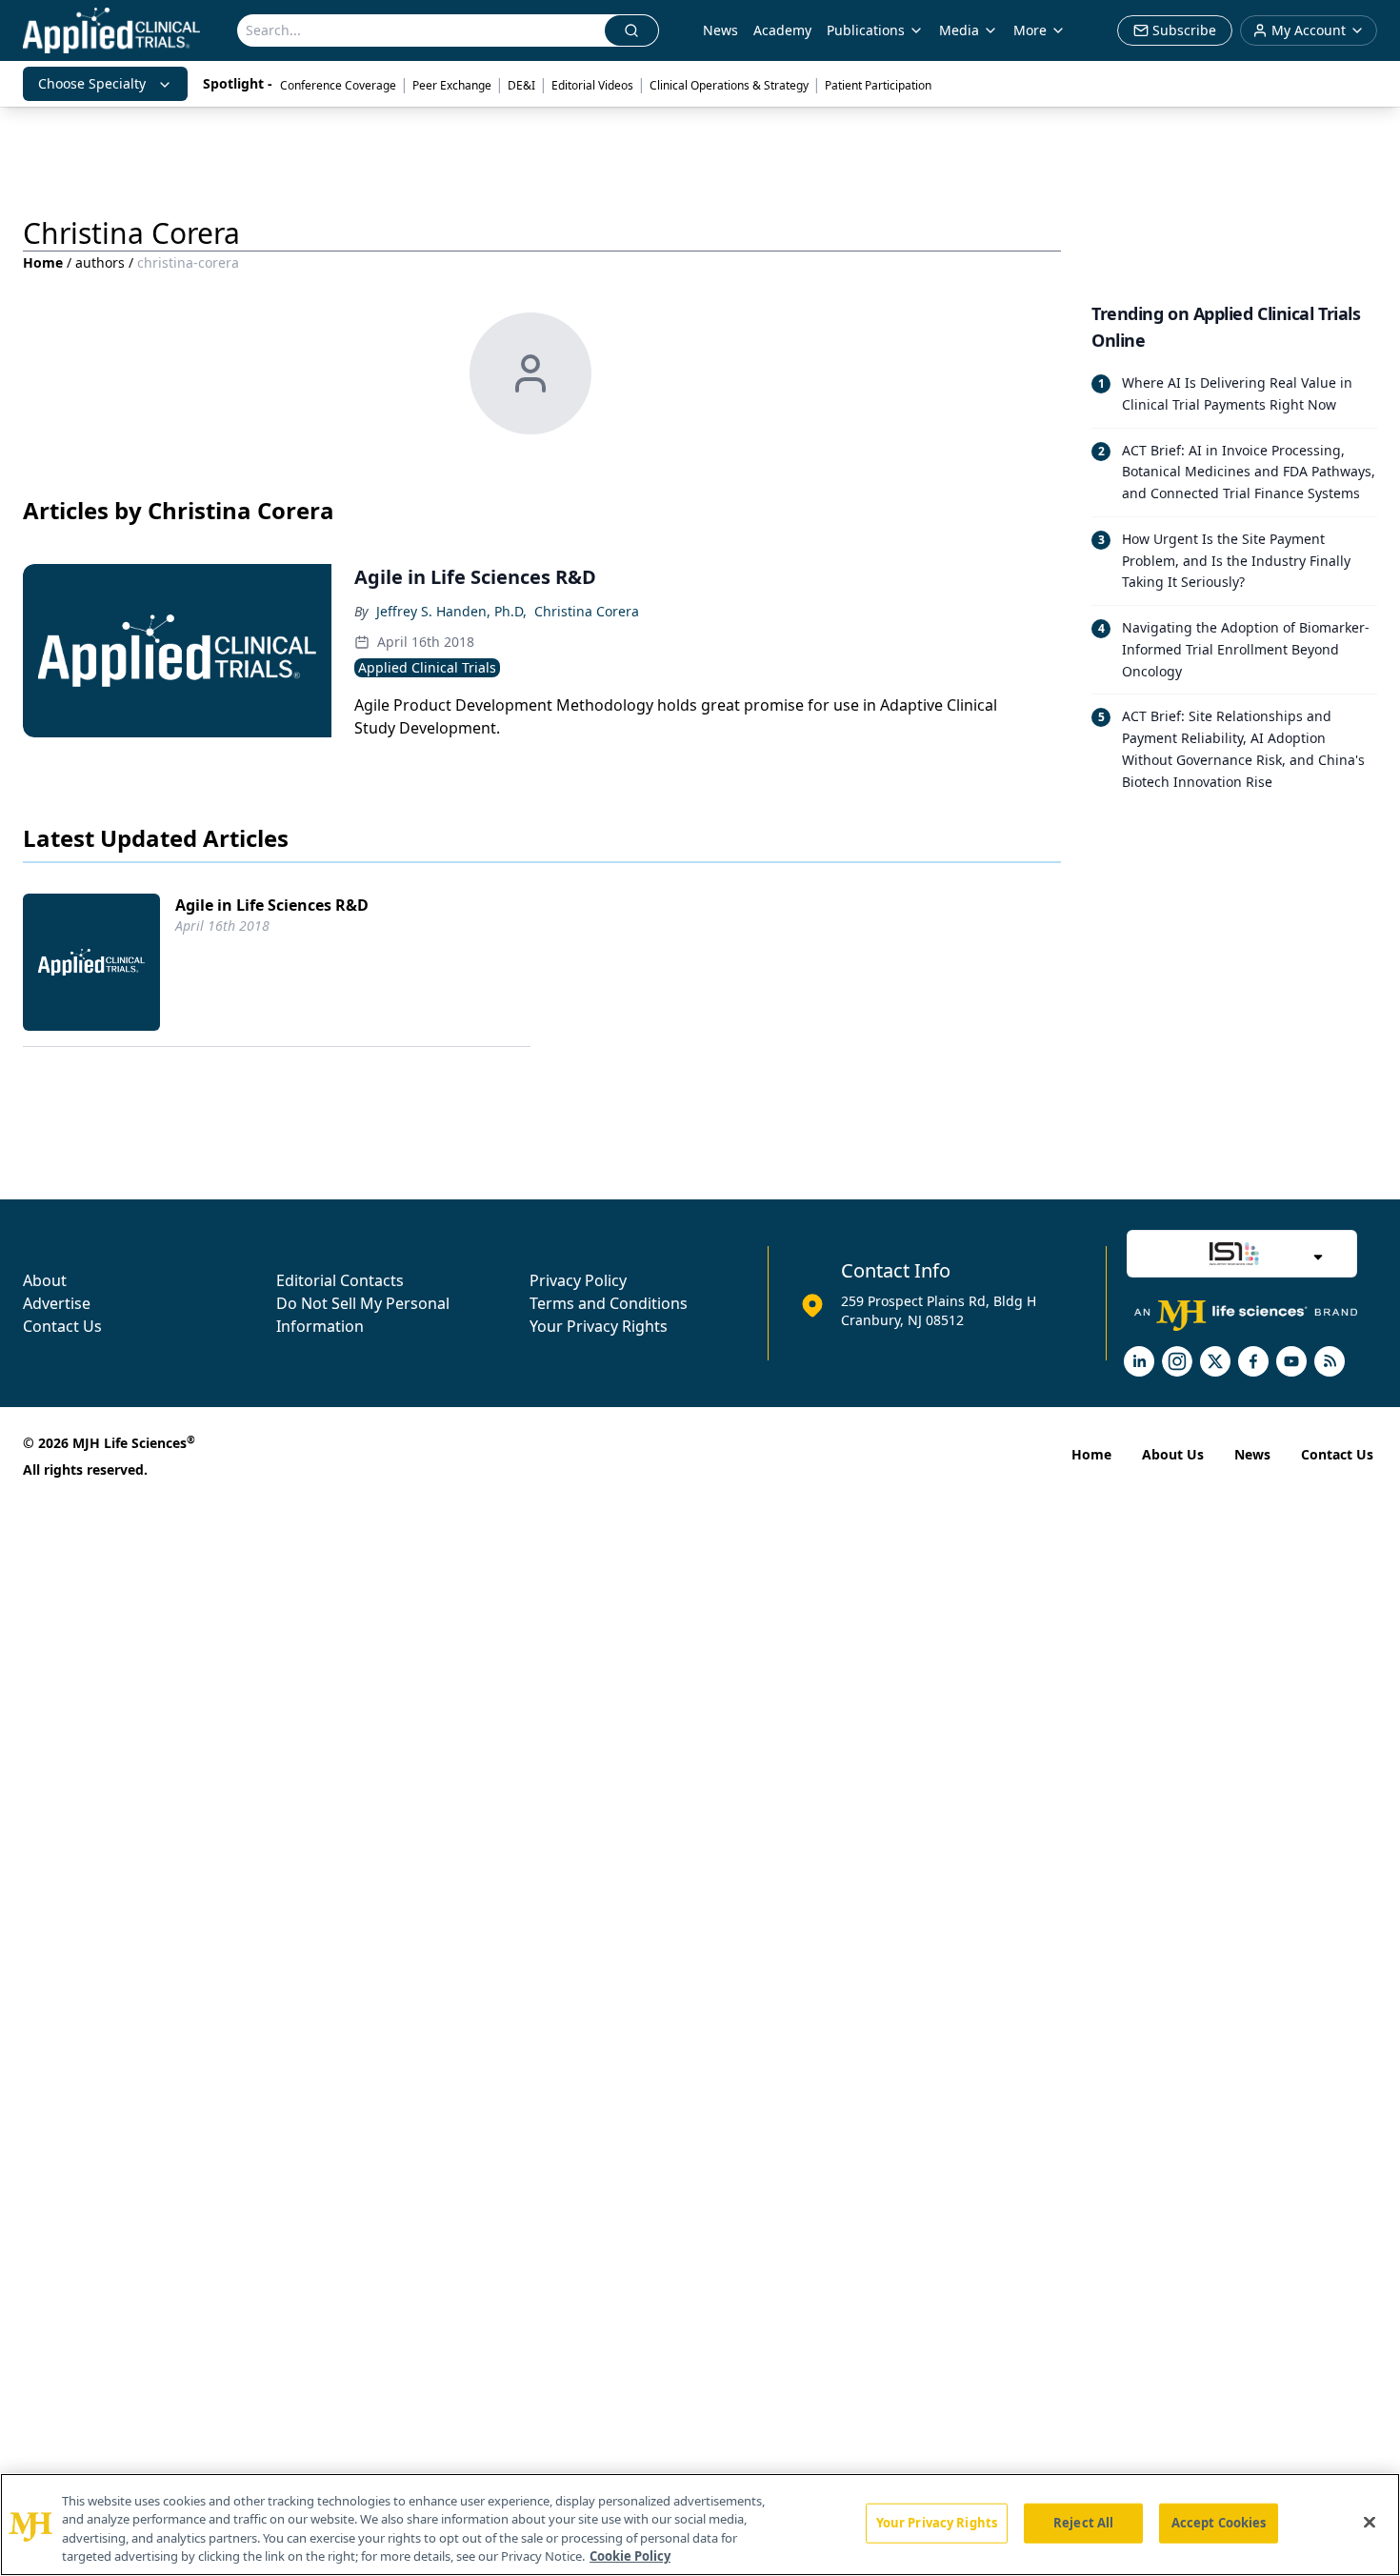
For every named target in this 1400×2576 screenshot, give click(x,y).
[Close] (1370, 2522)
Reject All (1083, 2523)
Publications (866, 30)
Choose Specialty (92, 83)
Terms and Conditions (609, 1303)
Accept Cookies (1219, 2523)
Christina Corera (587, 611)
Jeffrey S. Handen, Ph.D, (451, 611)
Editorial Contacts (340, 1280)
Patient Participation (878, 85)
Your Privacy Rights (599, 1326)
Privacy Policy (578, 1280)
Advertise (57, 1303)
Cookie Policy (630, 2556)
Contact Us (62, 1326)
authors (100, 262)
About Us (1173, 1454)
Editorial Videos (592, 85)
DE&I (521, 85)
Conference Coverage (338, 85)
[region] (700, 2525)
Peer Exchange (452, 85)
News (720, 30)
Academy (782, 30)
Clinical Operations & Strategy (729, 85)
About (45, 1280)
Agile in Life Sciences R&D (272, 905)
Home (43, 262)
